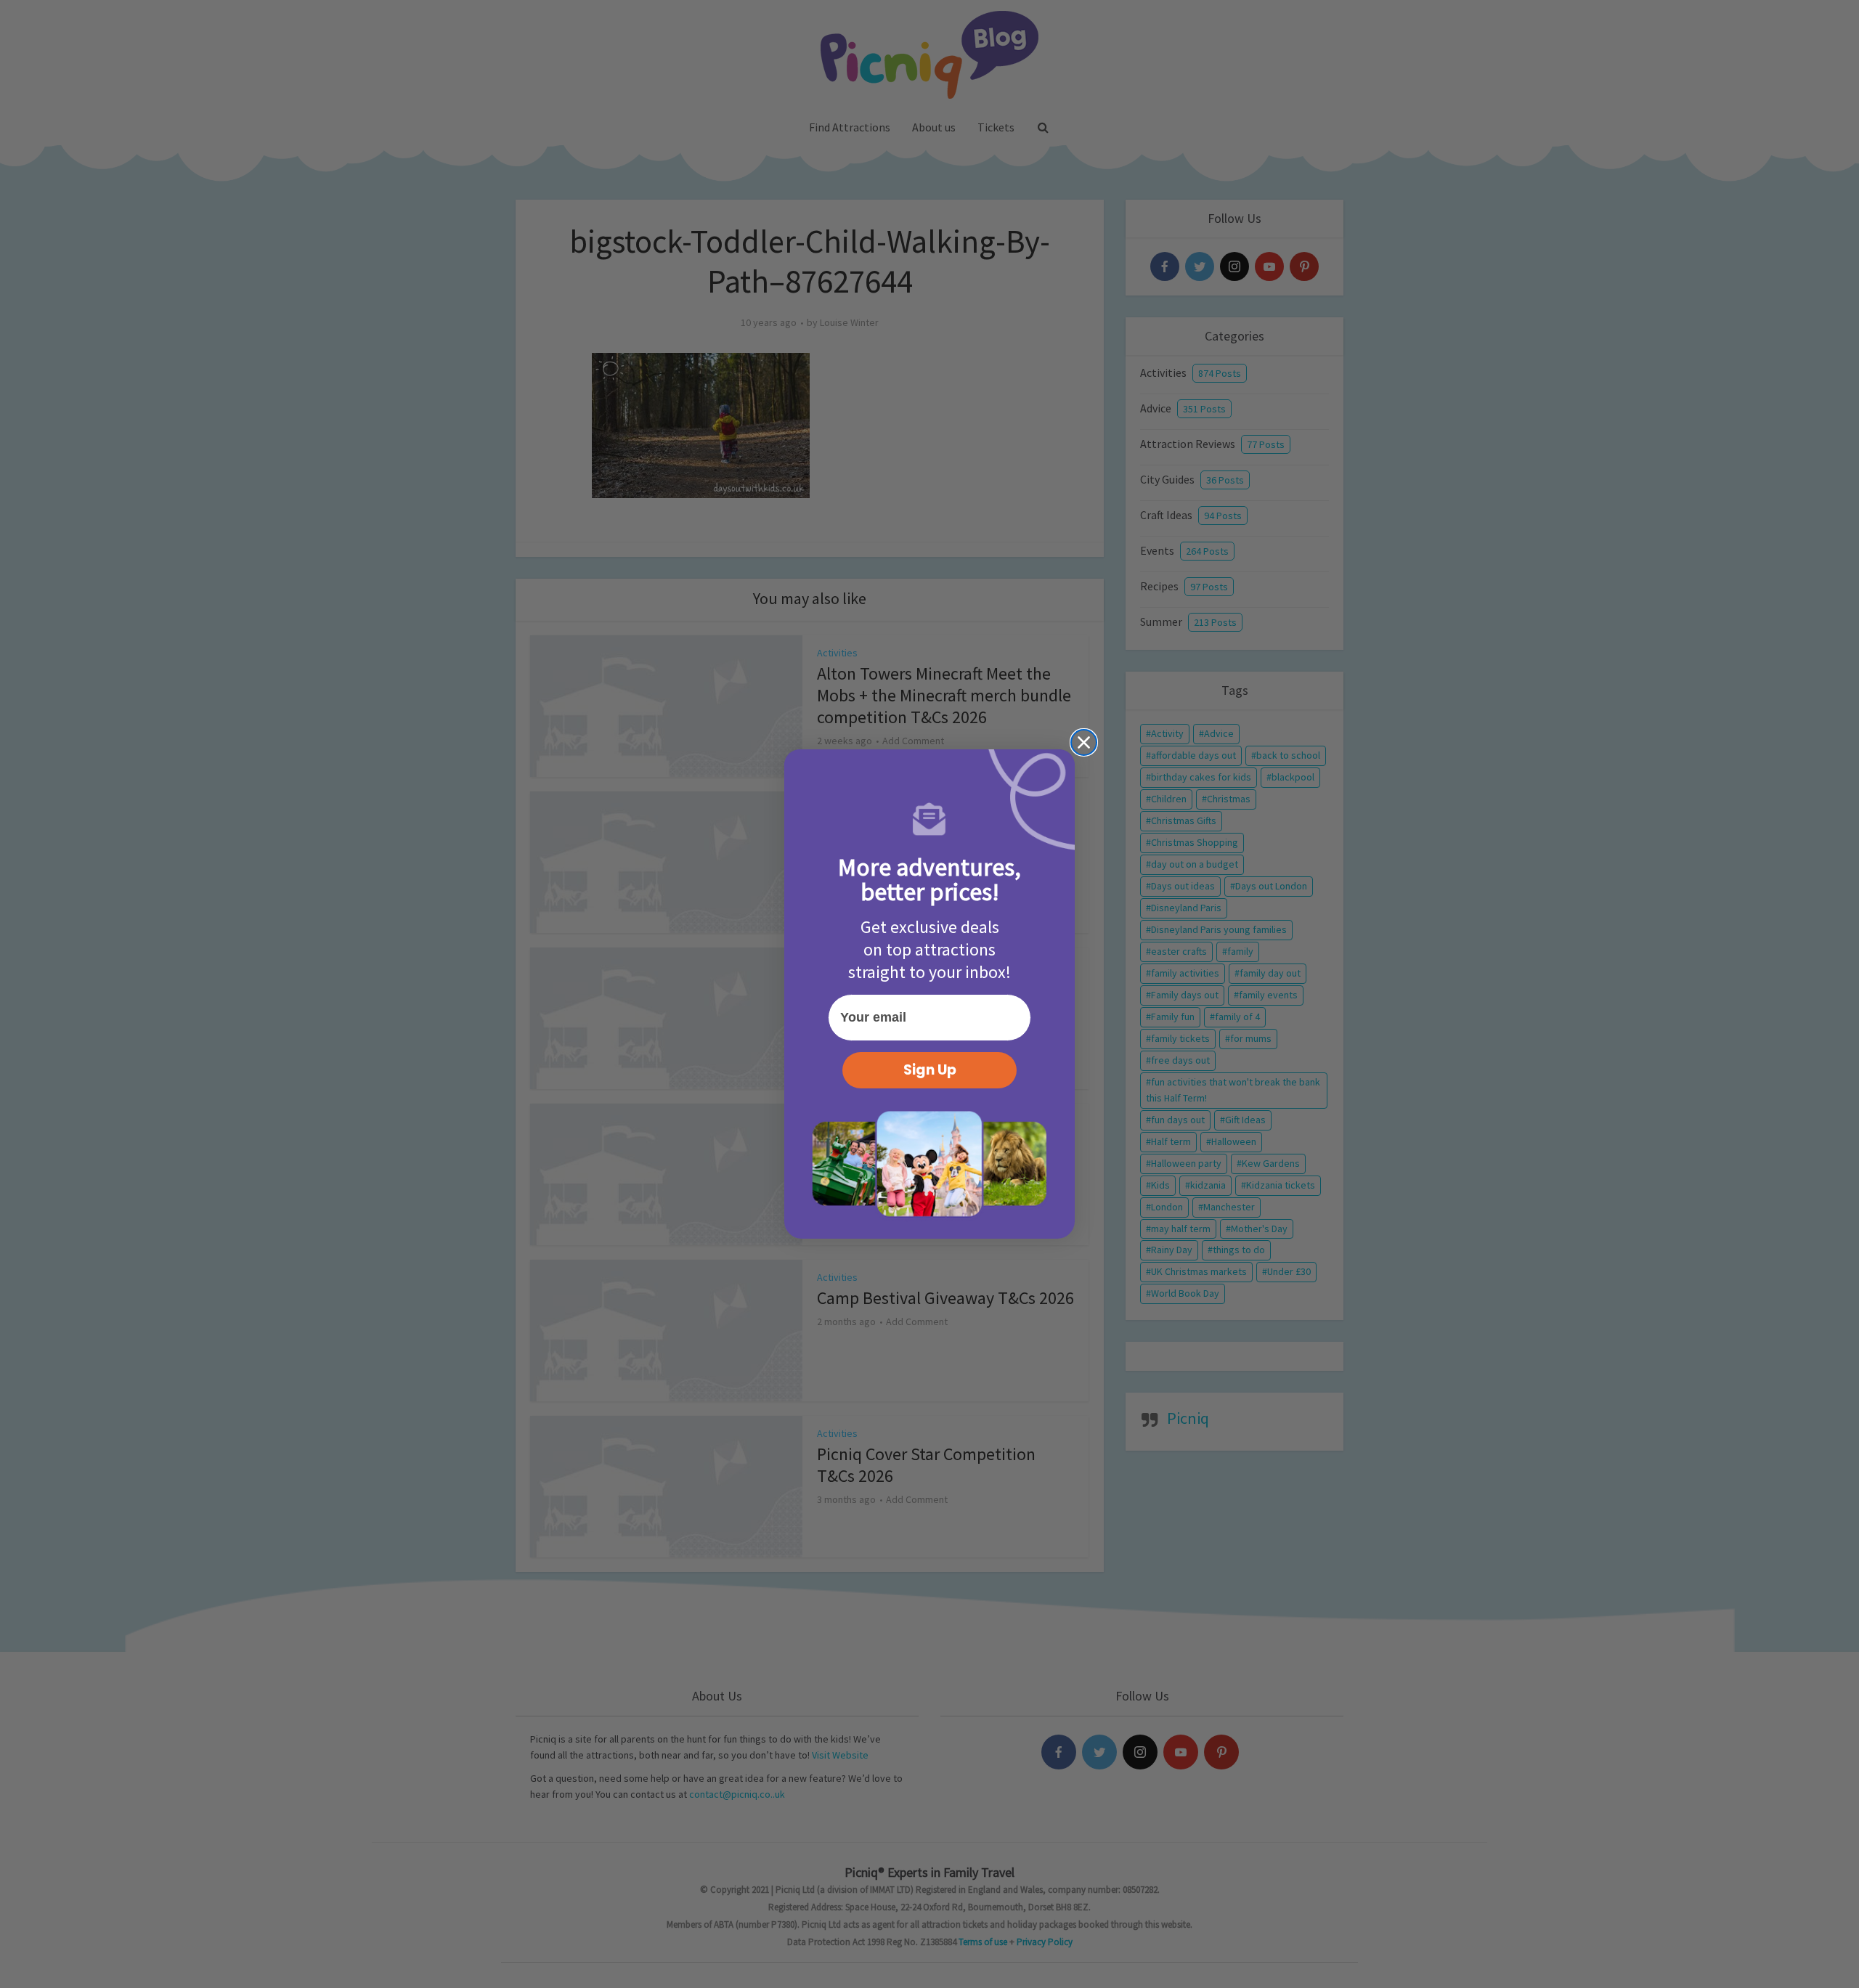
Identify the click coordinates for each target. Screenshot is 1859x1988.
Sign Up (930, 1070)
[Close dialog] (1084, 742)
